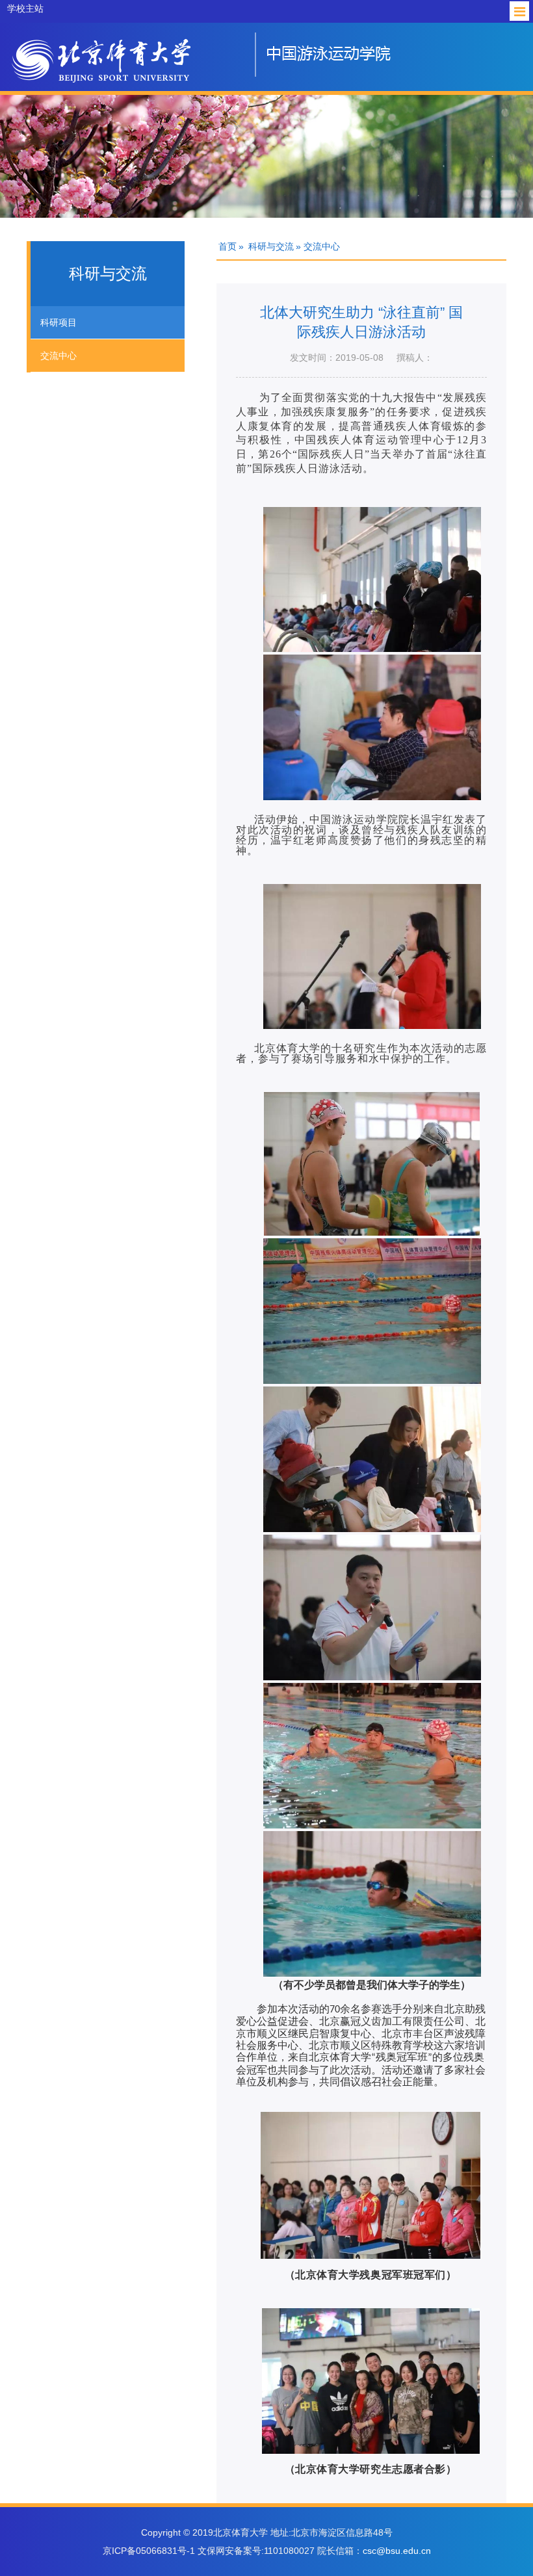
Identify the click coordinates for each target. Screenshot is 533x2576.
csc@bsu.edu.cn (397, 2551)
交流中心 (58, 356)
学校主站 (25, 8)
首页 (227, 246)
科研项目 (58, 322)
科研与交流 (271, 246)
